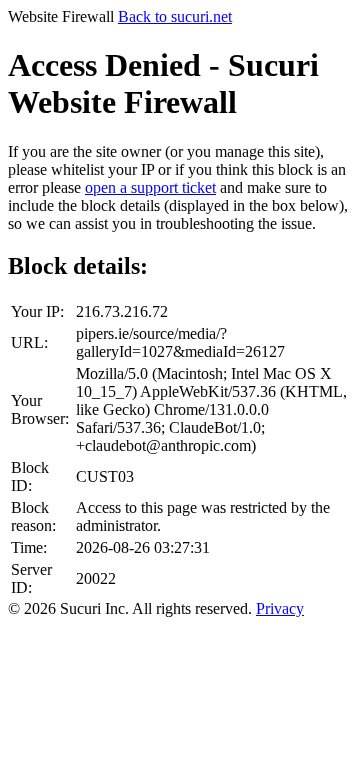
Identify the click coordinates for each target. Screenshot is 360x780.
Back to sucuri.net (175, 16)
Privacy (280, 608)
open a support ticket (150, 187)
